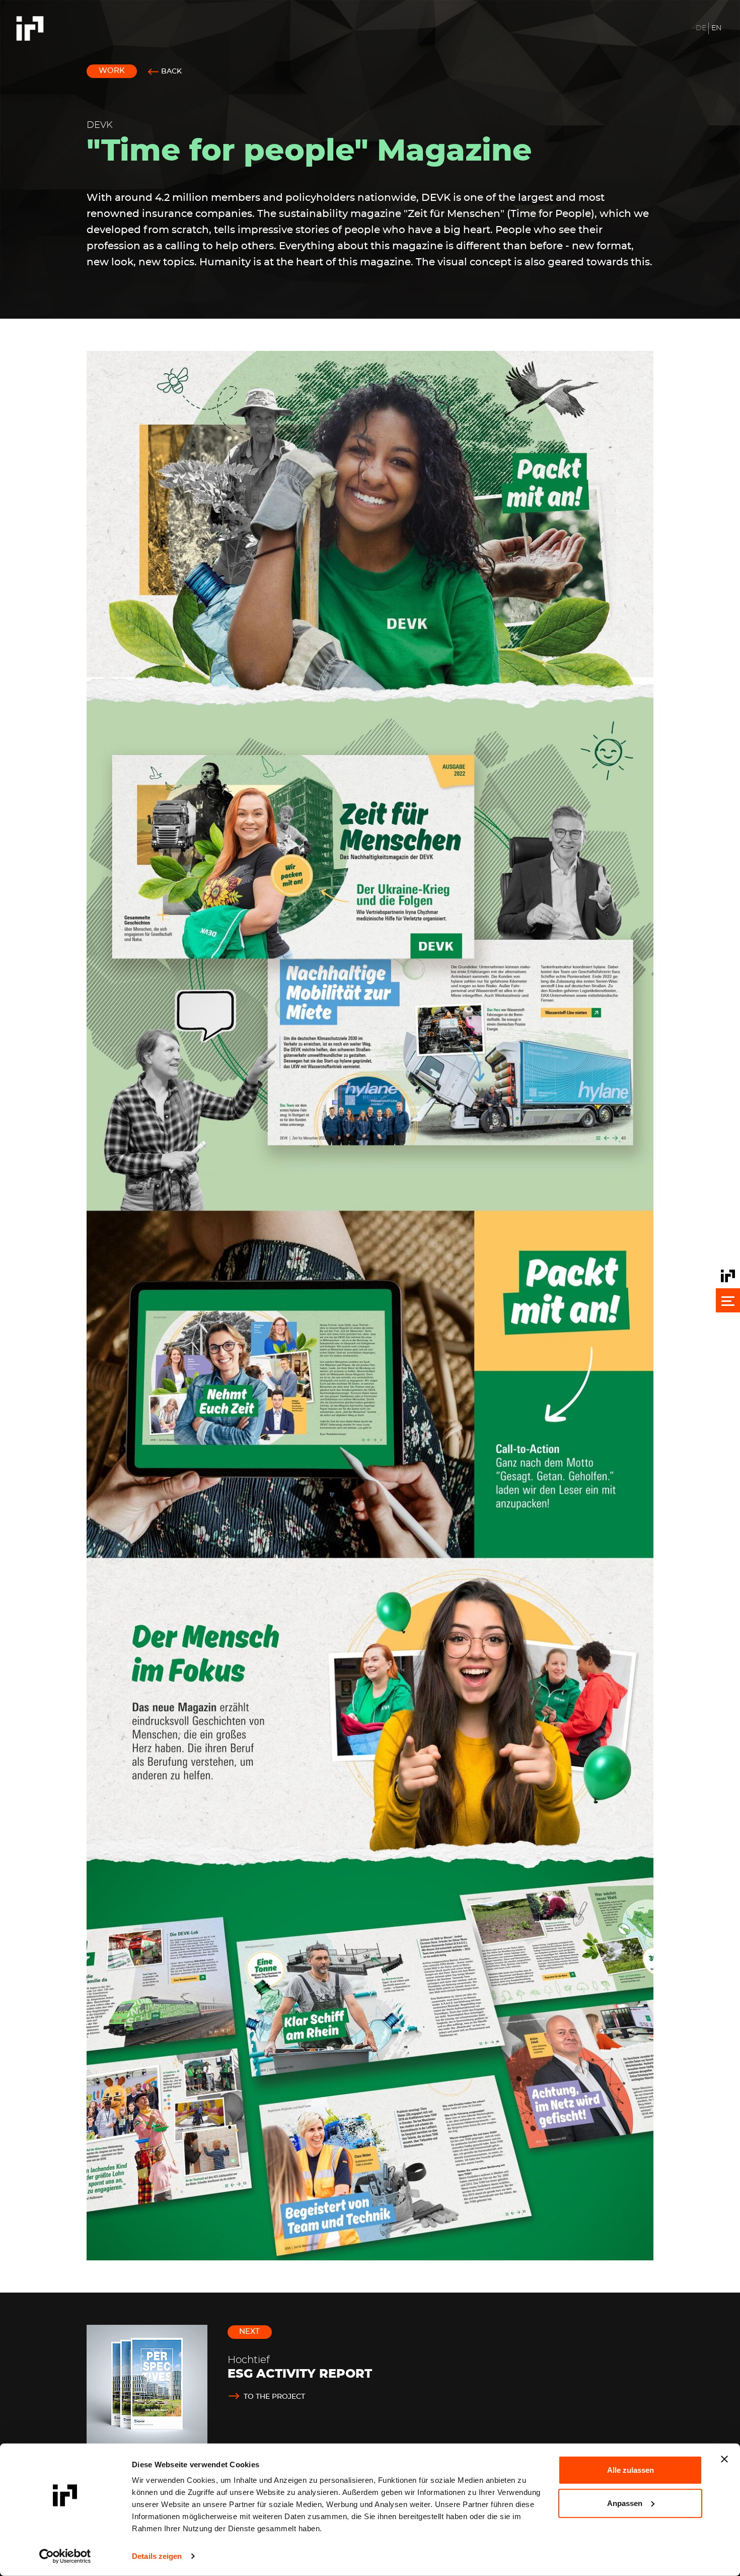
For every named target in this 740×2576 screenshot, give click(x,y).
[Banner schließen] (724, 2459)
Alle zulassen (631, 2470)
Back (171, 71)
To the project (274, 2397)
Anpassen (625, 2503)
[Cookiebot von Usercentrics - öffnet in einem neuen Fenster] (65, 2556)
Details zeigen (157, 2556)
